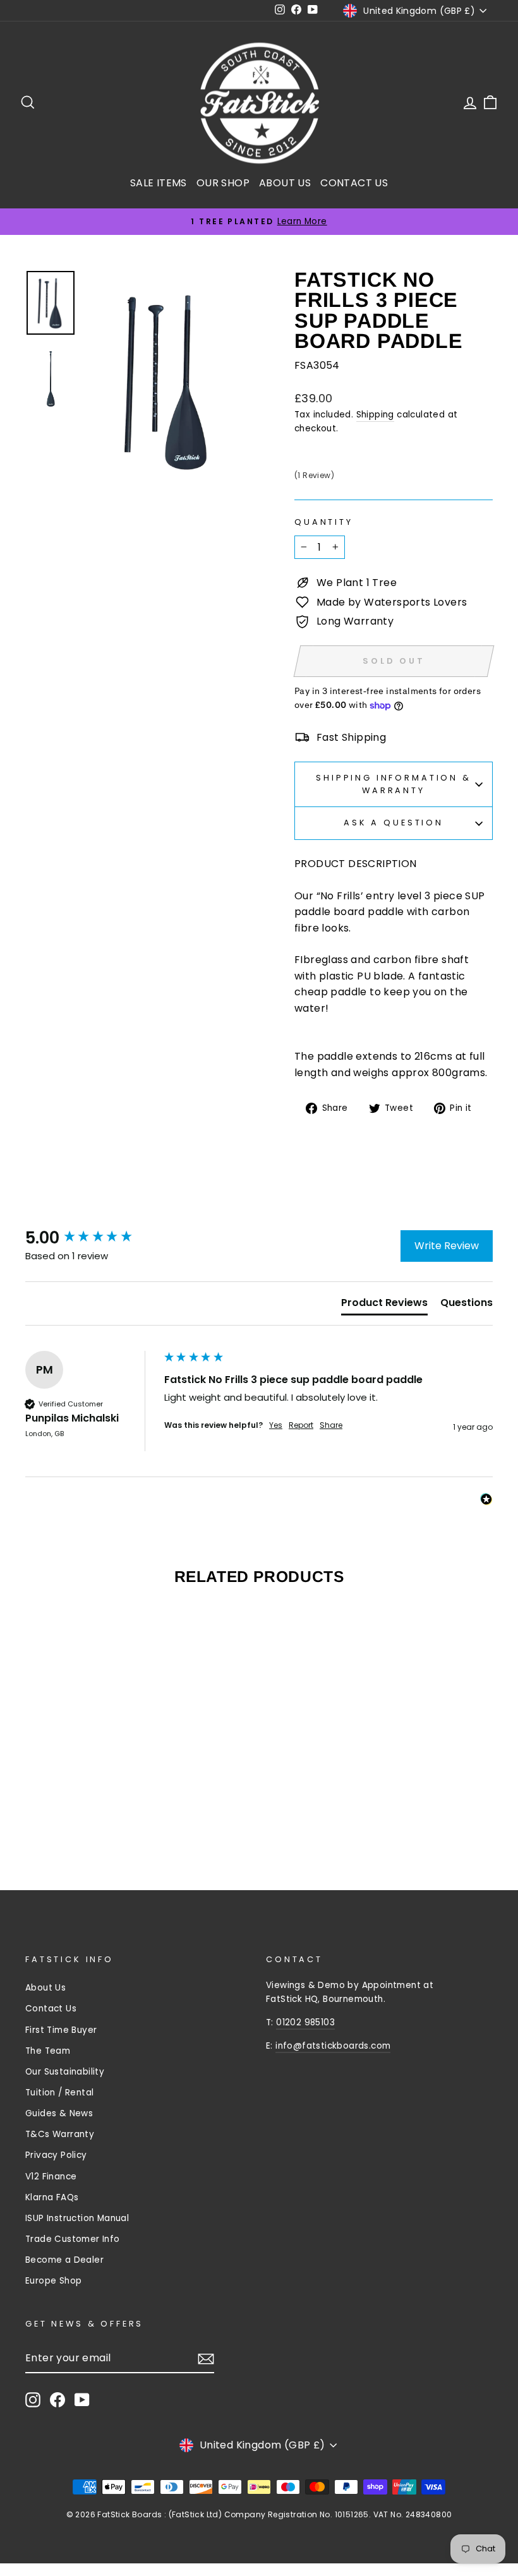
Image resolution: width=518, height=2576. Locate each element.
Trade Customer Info (73, 2239)
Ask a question (394, 823)
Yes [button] (276, 1425)
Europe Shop (53, 2281)
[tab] (384, 1305)
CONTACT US (354, 183)
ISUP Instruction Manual (77, 2218)
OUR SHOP (223, 183)
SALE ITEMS (159, 183)
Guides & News (59, 2113)
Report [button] (301, 1425)
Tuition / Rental (59, 2093)
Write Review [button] (447, 1246)
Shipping (375, 415)
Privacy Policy (56, 2155)
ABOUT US (285, 183)
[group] (92, 1238)
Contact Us (51, 2009)
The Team (48, 2051)
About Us (45, 1988)
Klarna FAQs (52, 2197)
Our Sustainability (65, 2072)
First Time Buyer (61, 2030)
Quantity (324, 522)
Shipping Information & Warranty (393, 784)
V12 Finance (51, 2177)
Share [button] (331, 1425)
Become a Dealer (64, 2260)
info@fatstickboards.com (333, 2046)
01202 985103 (305, 2022)
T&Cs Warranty (60, 2134)
